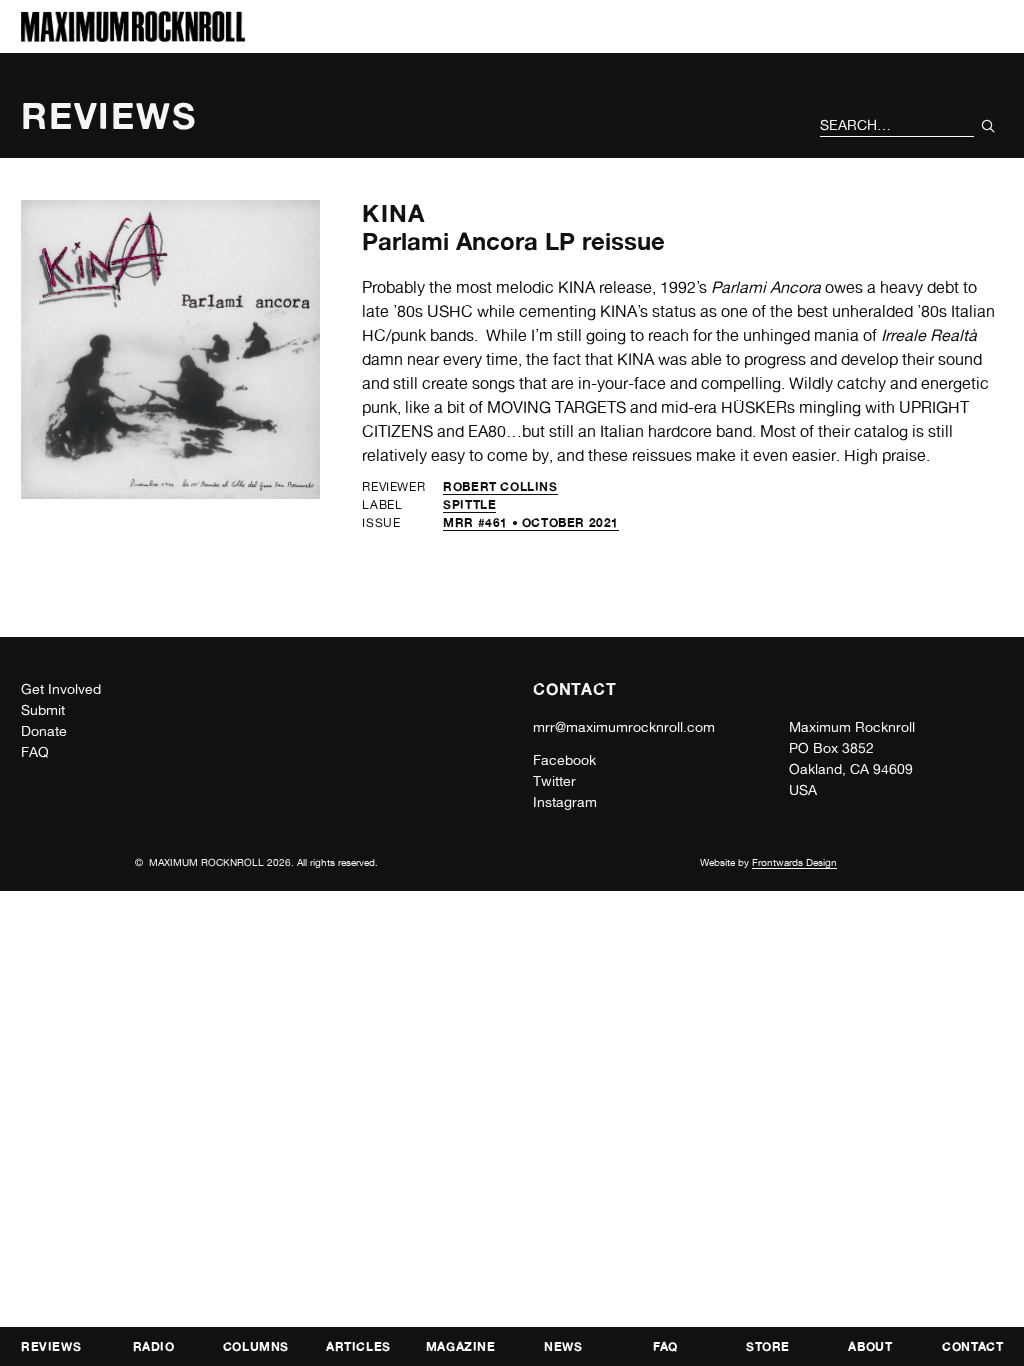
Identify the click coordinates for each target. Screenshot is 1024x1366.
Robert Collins (500, 486)
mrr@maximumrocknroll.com (624, 727)
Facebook (564, 760)
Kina (393, 213)
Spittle (469, 504)
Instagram (565, 802)
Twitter (554, 781)
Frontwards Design (794, 862)
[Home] (133, 36)
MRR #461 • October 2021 (531, 522)
